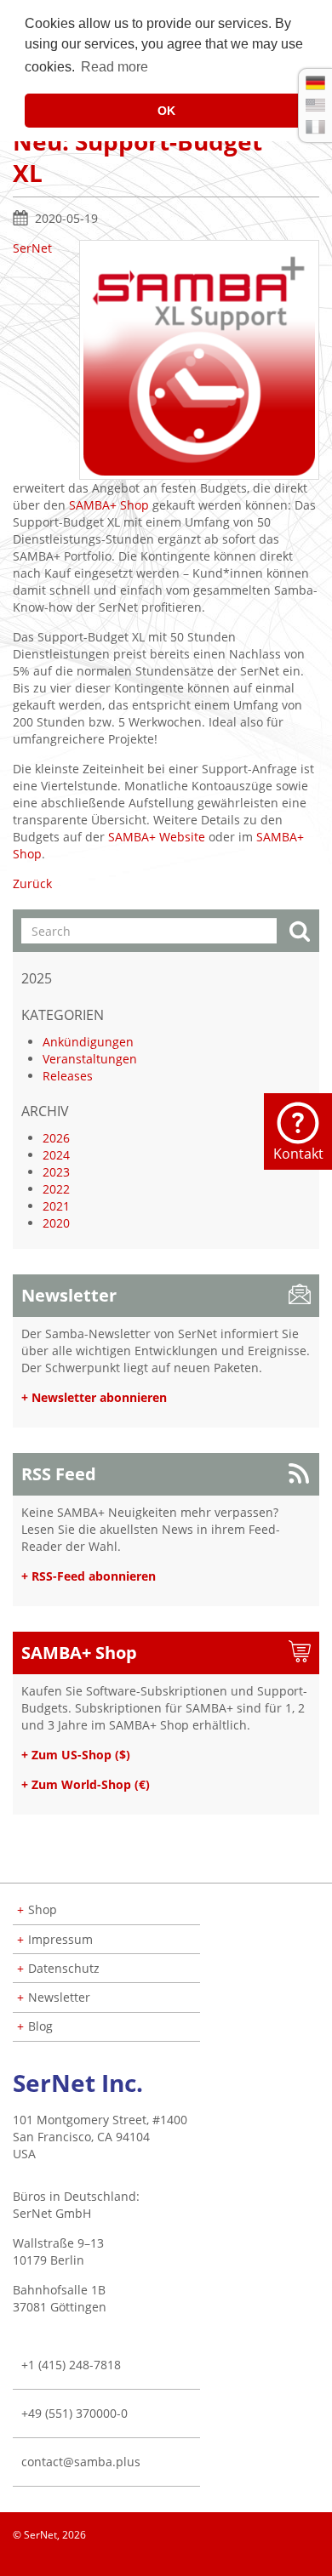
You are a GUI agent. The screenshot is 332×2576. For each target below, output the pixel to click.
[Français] (315, 127)
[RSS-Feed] (318, 2559)
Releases (68, 1076)
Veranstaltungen (90, 1059)
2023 (56, 1172)
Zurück (32, 883)
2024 (56, 1155)
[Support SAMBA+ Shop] (199, 360)
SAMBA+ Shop (109, 505)
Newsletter (69, 1295)
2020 (56, 1223)
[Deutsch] (315, 83)
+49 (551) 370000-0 (74, 2413)
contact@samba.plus (81, 2462)
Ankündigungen (88, 1042)
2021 (56, 1206)
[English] (315, 105)
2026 (56, 1138)
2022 (56, 1189)
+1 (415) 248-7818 (71, 2365)
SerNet (32, 248)
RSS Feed (59, 1474)
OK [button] (166, 111)
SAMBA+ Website (157, 837)
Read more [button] (114, 67)
